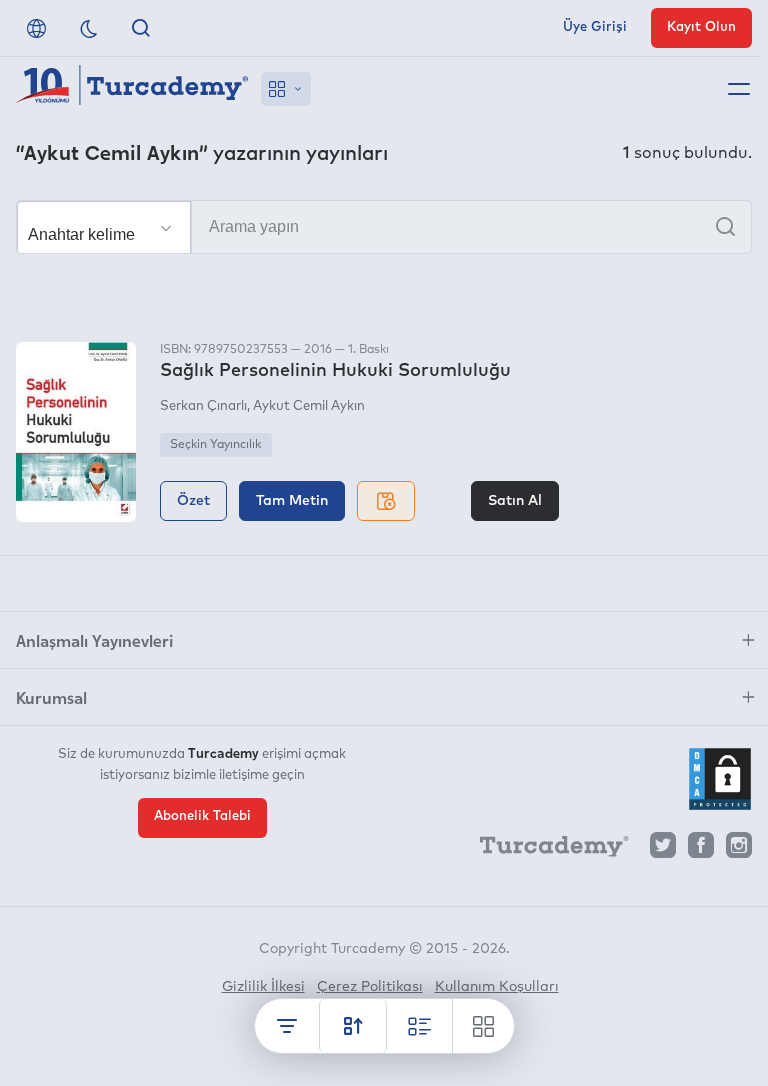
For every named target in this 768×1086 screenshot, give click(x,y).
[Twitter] (663, 850)
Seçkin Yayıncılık (215, 445)
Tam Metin (292, 501)
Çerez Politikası (370, 987)
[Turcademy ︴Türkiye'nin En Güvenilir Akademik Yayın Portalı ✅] (132, 89)
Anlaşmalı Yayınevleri (94, 640)
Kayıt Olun (701, 27)
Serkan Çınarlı (203, 406)
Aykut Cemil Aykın (309, 406)
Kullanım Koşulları (497, 987)
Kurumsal (51, 697)
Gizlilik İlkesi (263, 987)
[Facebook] (701, 850)
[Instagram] (739, 850)
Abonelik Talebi (202, 816)
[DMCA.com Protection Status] (720, 779)
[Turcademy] (545, 850)
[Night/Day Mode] (89, 28)
